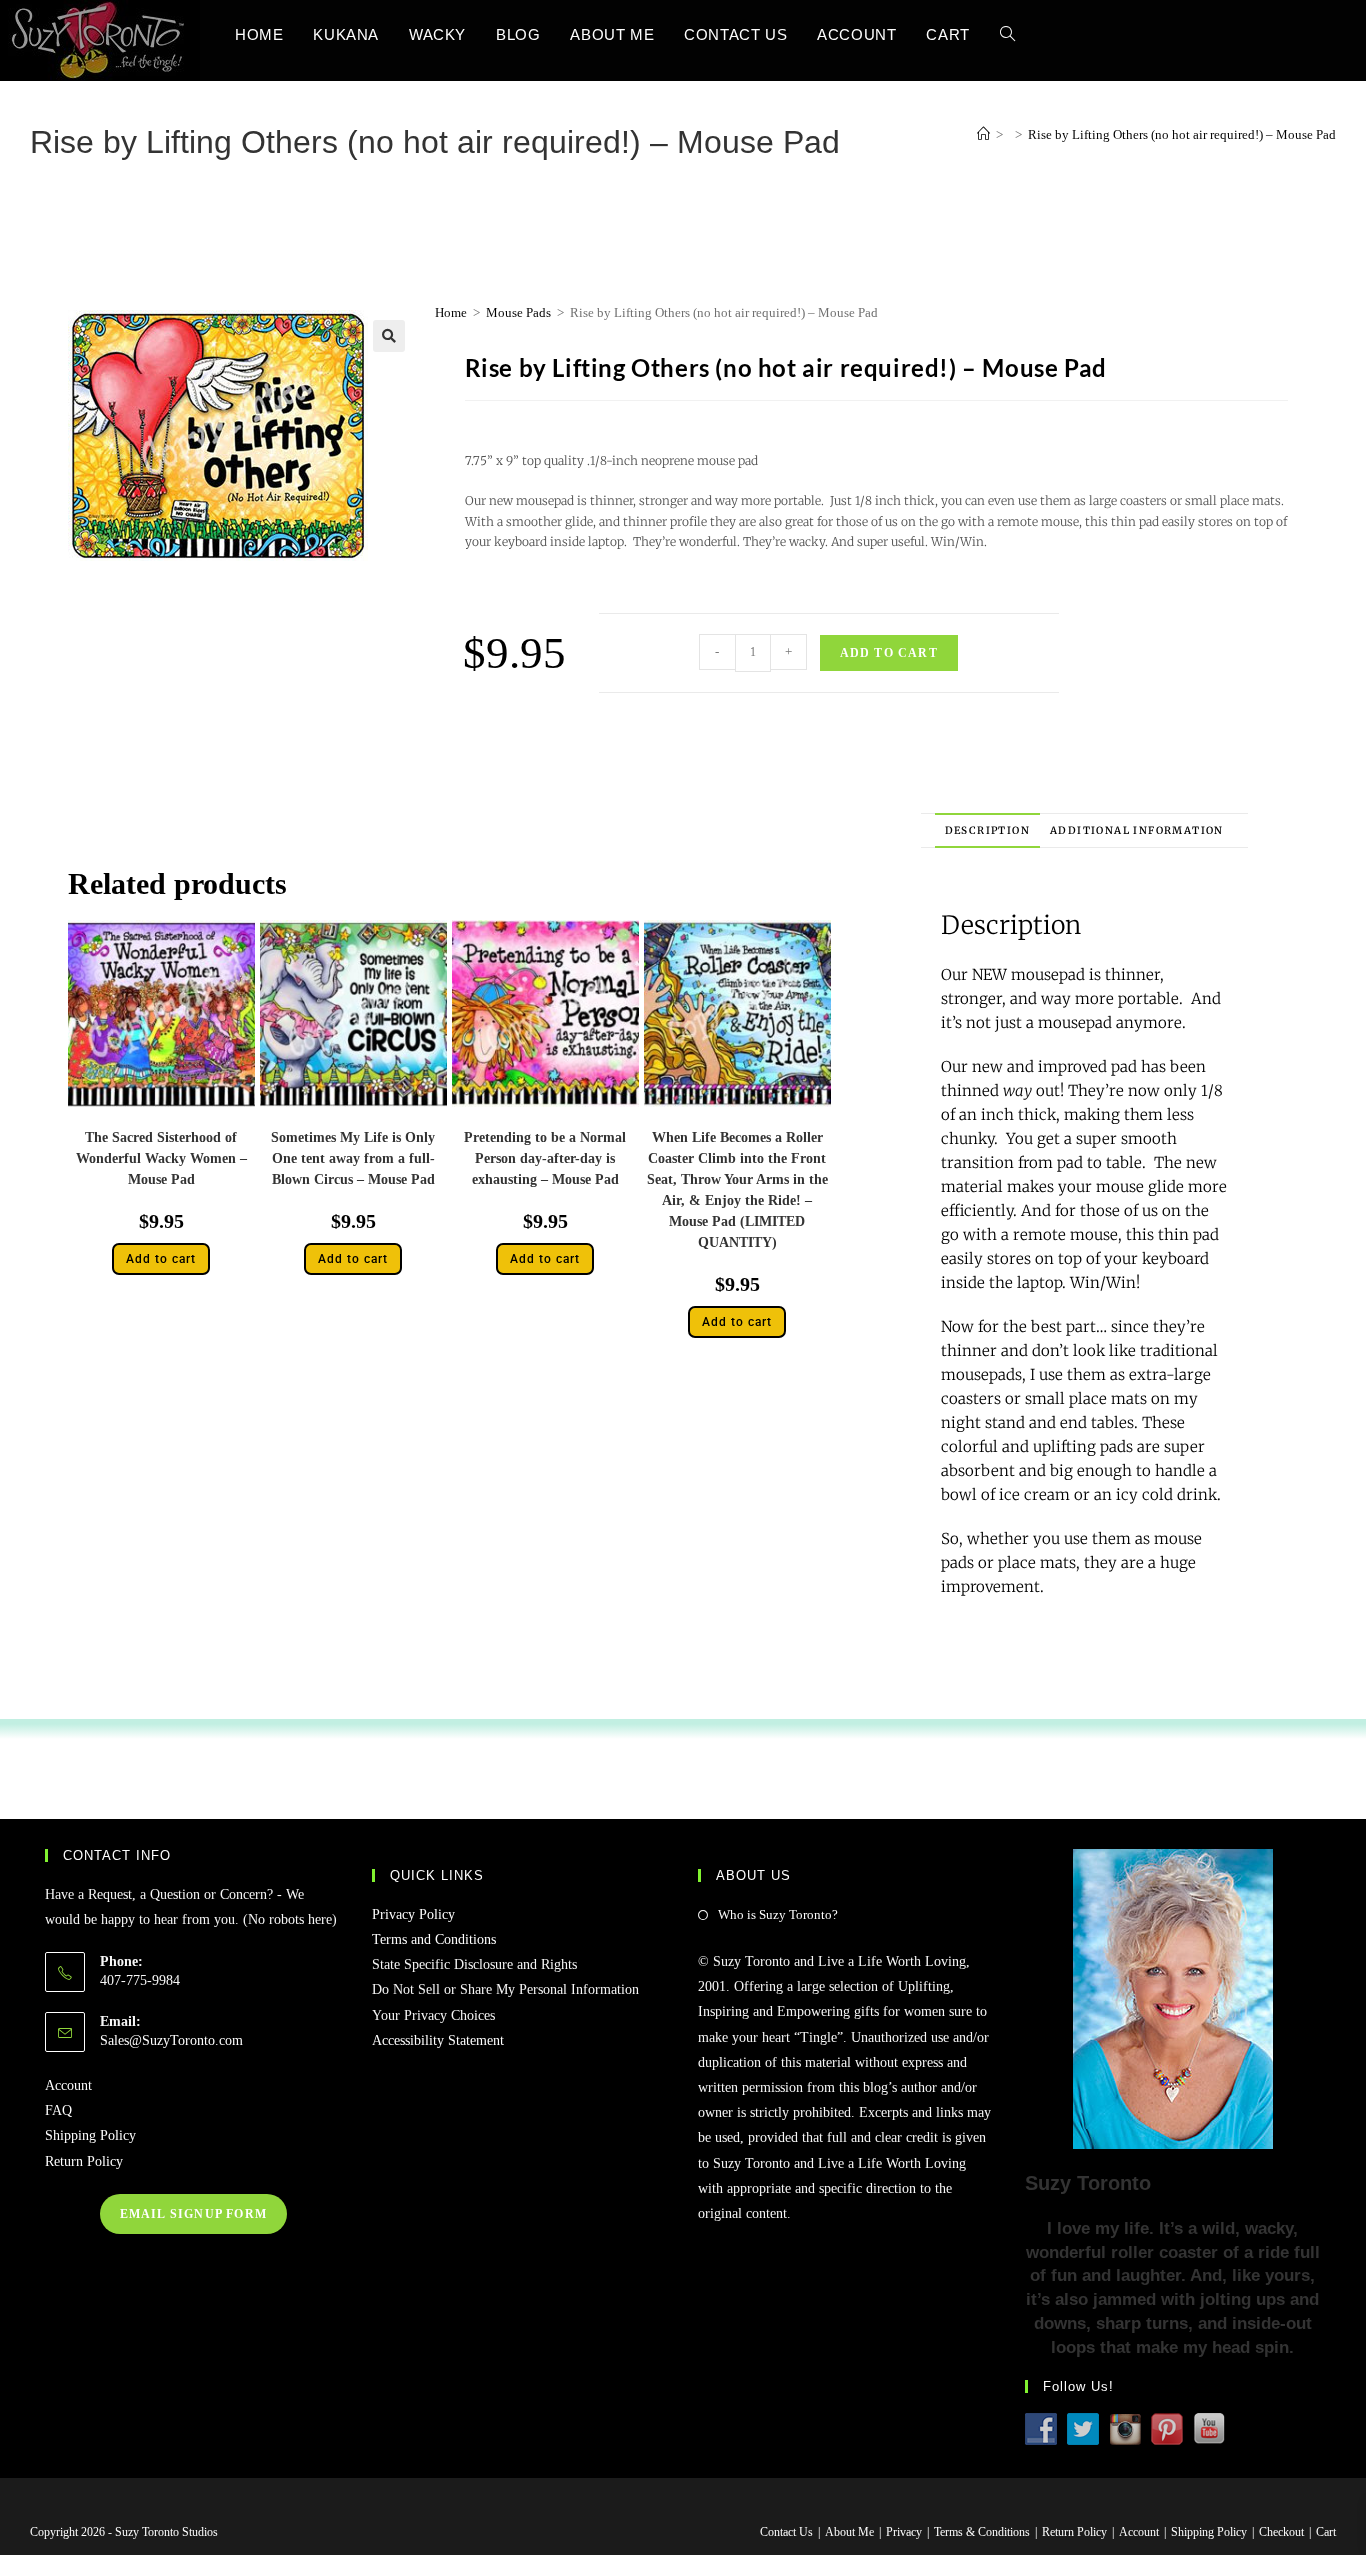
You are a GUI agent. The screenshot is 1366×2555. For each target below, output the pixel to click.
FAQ (58, 2110)
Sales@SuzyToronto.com (171, 2040)
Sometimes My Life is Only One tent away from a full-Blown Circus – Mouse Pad (353, 1158)
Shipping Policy (90, 2135)
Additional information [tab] (1137, 830)
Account (68, 2085)
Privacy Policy (413, 1914)
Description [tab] (987, 830)
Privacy (904, 2532)
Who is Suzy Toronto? (778, 1914)
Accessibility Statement (438, 2040)
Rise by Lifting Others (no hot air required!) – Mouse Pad (1182, 134)
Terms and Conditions (434, 1939)
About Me (849, 2532)
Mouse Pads (518, 312)
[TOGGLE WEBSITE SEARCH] (1007, 34)
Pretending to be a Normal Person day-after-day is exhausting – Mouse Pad (545, 1158)
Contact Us (786, 2532)
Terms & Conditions (982, 2532)
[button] (389, 336)
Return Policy (84, 2161)
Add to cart (889, 653)
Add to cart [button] (161, 1259)
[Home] (983, 134)
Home (451, 312)
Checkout (1281, 2532)
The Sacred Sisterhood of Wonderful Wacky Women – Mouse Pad (161, 1158)
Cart (1326, 2532)
